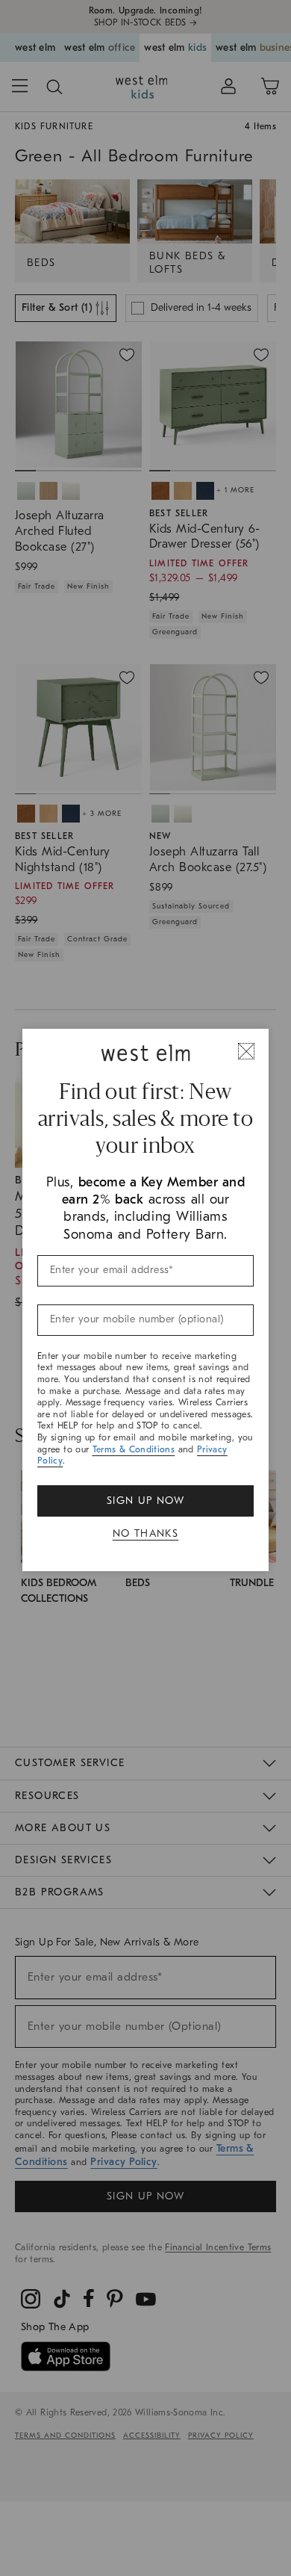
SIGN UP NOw (145, 1501)
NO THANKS (146, 1533)
